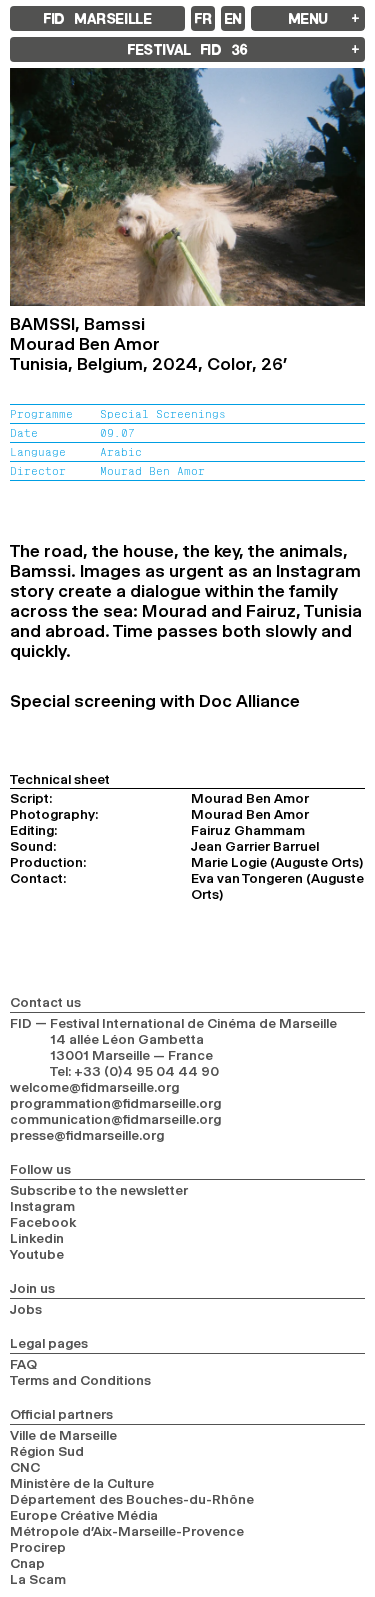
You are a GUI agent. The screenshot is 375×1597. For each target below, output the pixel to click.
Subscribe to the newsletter (99, 1190)
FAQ (23, 1364)
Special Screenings (163, 414)
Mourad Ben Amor (152, 471)
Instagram (42, 1206)
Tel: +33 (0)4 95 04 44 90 (134, 1071)
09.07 (117, 433)
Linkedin (37, 1238)
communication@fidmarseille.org (115, 1119)
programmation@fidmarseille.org (115, 1103)
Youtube (37, 1254)
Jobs (26, 1309)
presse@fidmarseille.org (87, 1135)
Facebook (43, 1222)
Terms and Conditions (80, 1380)
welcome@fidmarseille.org (94, 1087)
